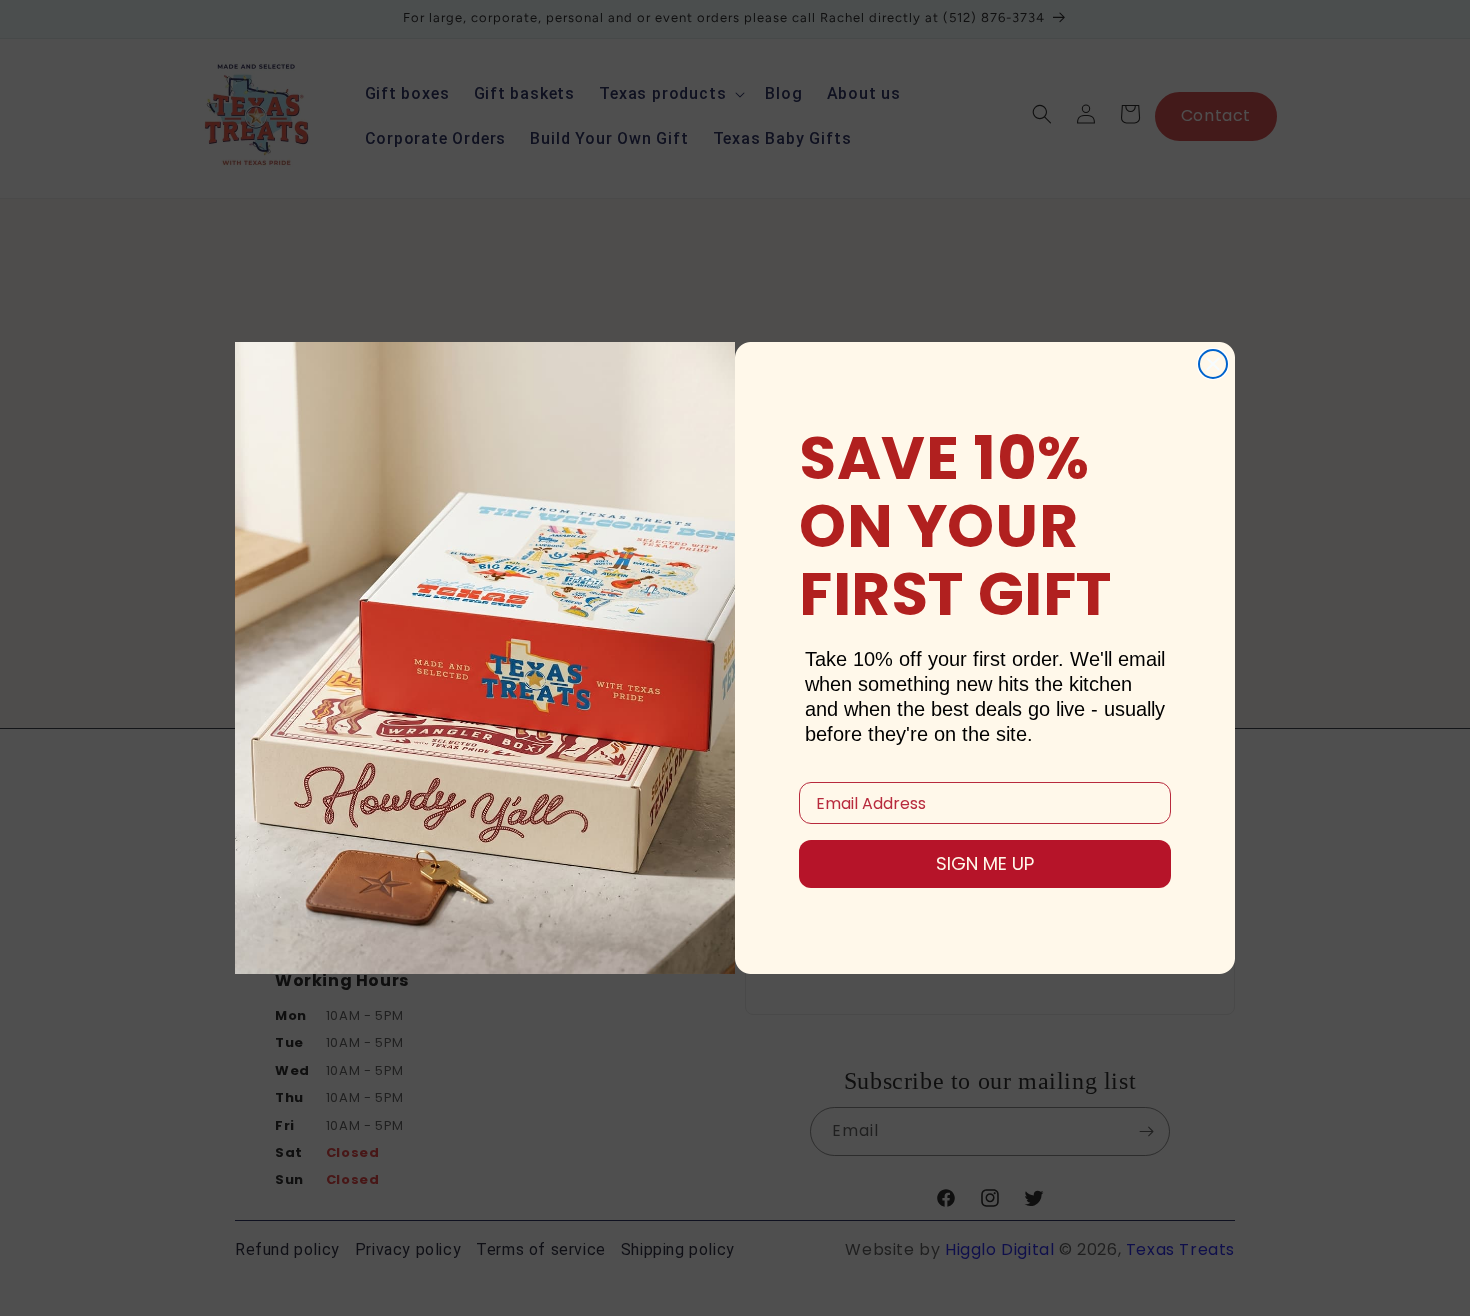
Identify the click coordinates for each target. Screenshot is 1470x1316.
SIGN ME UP (985, 863)
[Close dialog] (1213, 364)
